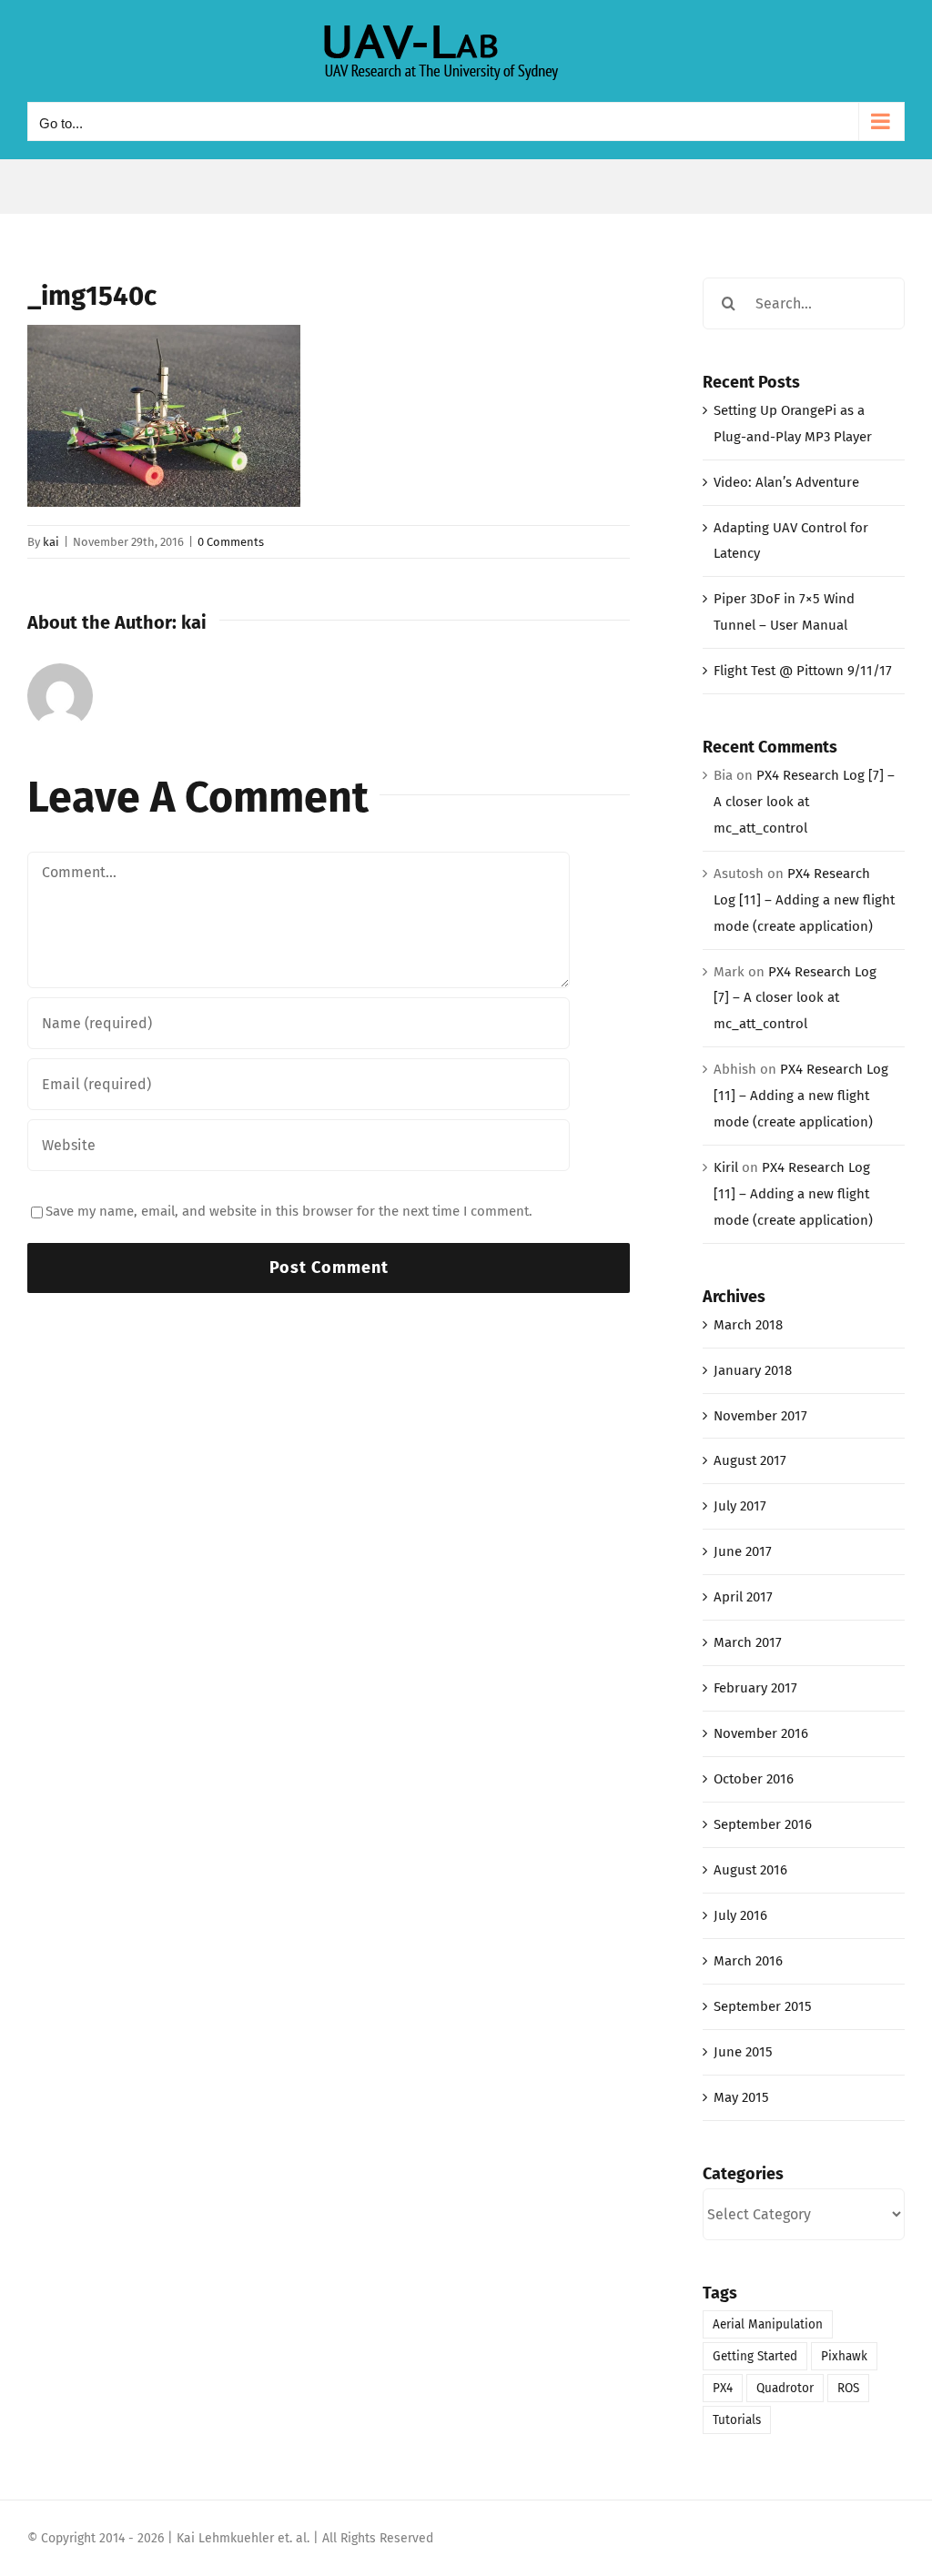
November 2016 (761, 1733)
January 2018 (753, 1370)
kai (51, 542)
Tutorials (737, 2420)
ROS (848, 2388)
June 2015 (743, 2052)
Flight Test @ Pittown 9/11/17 (803, 671)
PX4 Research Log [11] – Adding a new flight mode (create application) (804, 900)
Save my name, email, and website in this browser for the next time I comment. (289, 1211)
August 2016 (750, 1870)
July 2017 (740, 1506)
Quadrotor (785, 2388)
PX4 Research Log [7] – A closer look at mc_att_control (804, 802)
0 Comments (231, 542)
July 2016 (740, 1915)
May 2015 (741, 2097)
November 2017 (760, 1416)
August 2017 (750, 1460)
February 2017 (755, 1688)
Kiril (726, 1167)
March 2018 (748, 1325)
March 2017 (748, 1642)
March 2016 (748, 1961)
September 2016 (763, 1824)
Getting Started (755, 2356)
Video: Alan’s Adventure (786, 482)
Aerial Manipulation (768, 2324)
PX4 (723, 2388)
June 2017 (743, 1551)
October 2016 (754, 1779)
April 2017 (743, 1597)
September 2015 (763, 2006)
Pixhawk (844, 2356)
